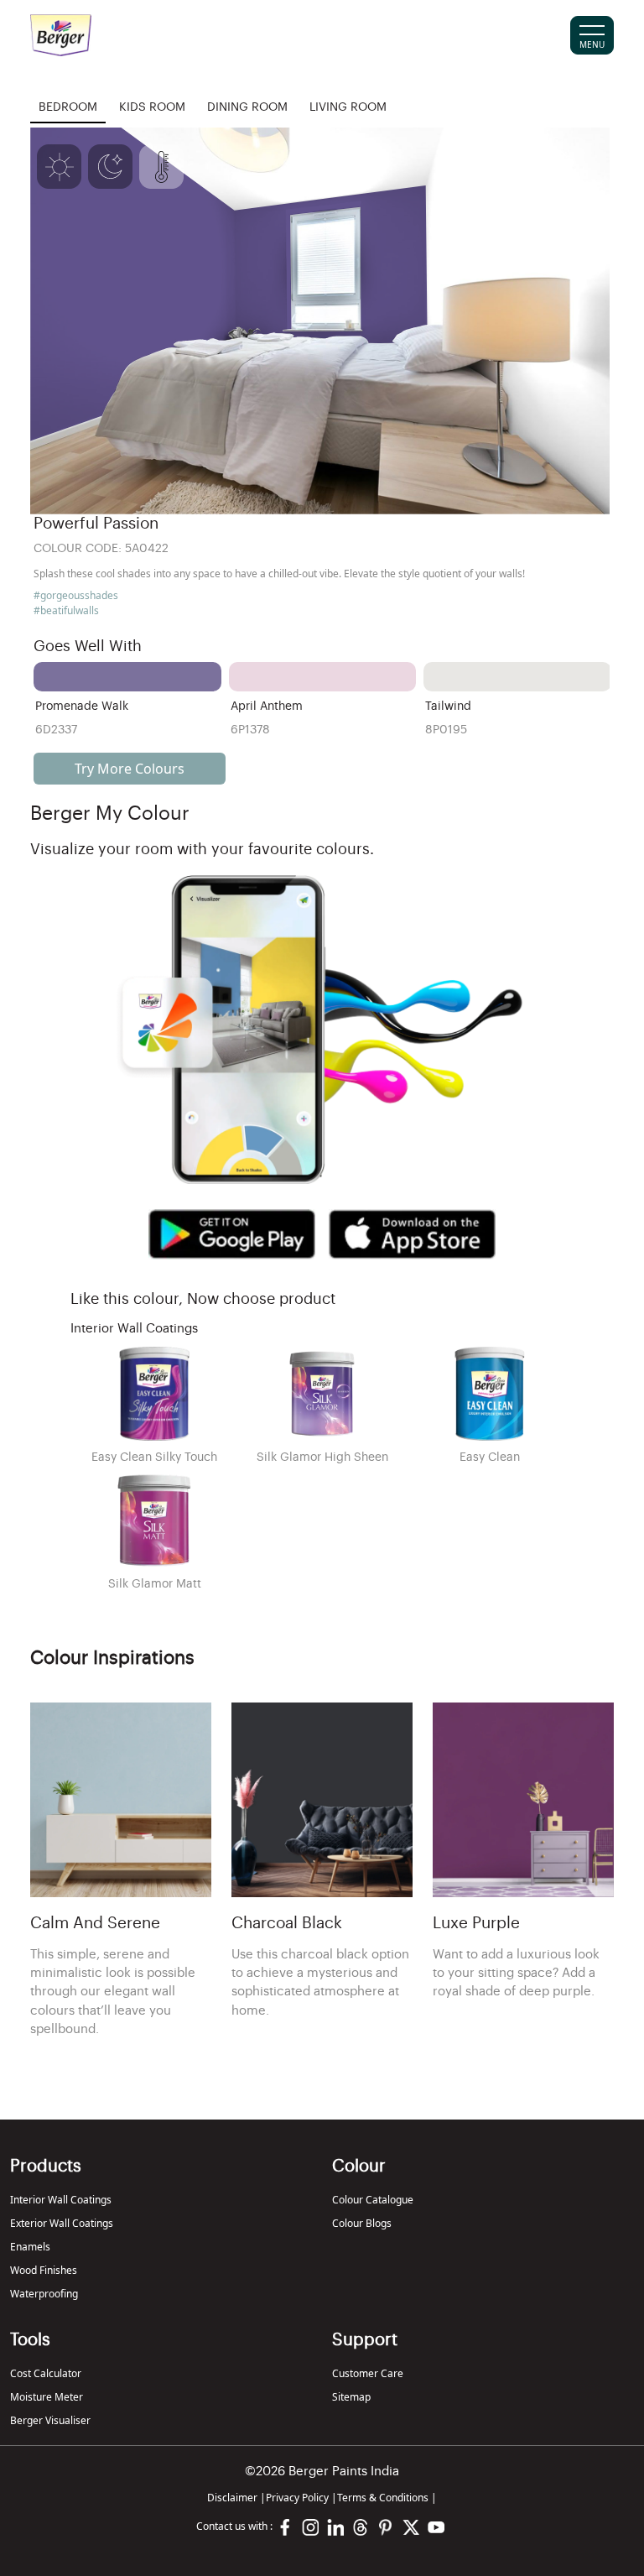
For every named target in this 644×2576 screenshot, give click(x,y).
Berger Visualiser (50, 2420)
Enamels (30, 2247)
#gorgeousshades (76, 595)
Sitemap (351, 2397)
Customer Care (368, 2373)
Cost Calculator (46, 2373)
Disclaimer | (236, 2498)
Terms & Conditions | (387, 2498)
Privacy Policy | (301, 2498)
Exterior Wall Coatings (62, 2223)
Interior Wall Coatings (61, 2200)
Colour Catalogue (373, 2200)
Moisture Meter (47, 2397)
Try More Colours (130, 769)
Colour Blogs (362, 2223)
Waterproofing (44, 2294)
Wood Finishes (44, 2270)
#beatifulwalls (66, 610)
